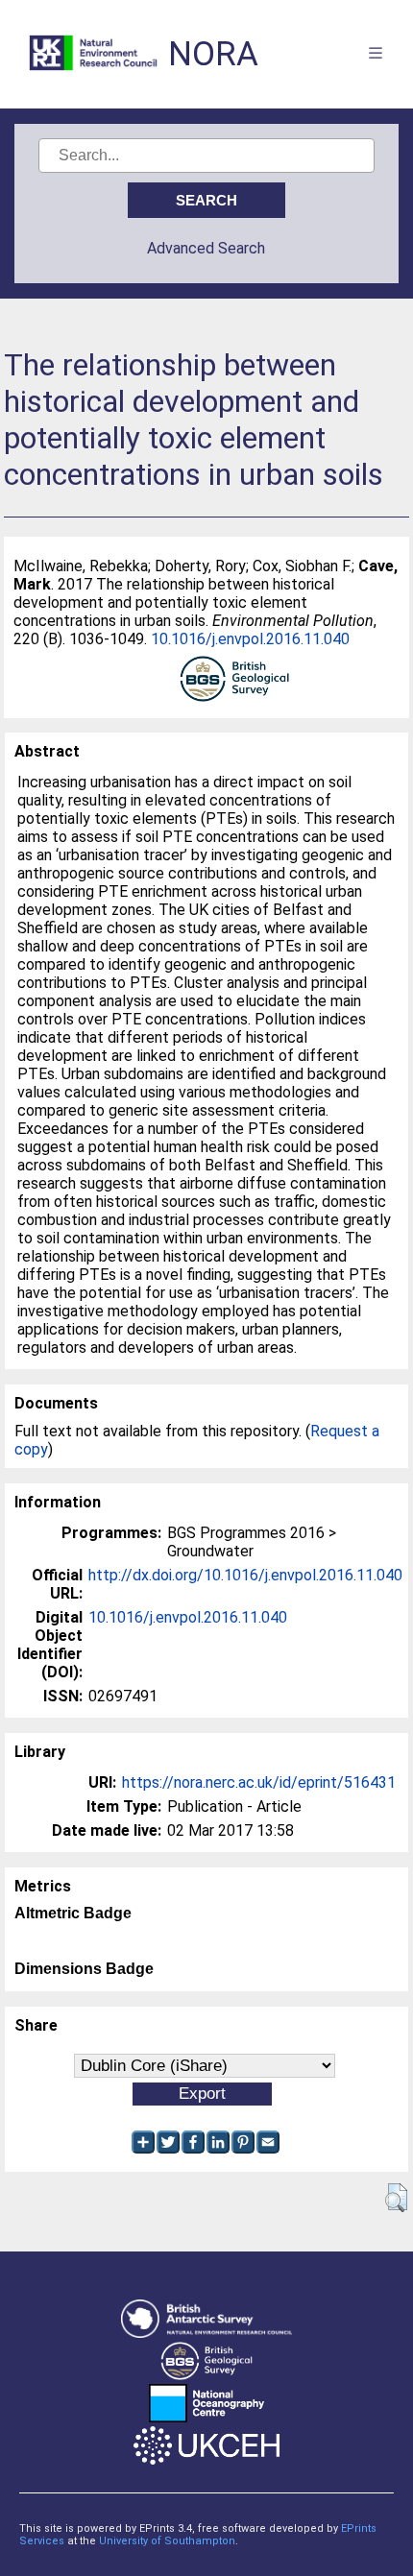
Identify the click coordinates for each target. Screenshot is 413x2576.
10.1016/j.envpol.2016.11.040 (250, 639)
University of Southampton (167, 2541)
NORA (213, 54)
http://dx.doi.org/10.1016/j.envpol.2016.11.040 (245, 1575)
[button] (396, 2198)
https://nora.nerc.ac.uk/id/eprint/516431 (259, 1782)
